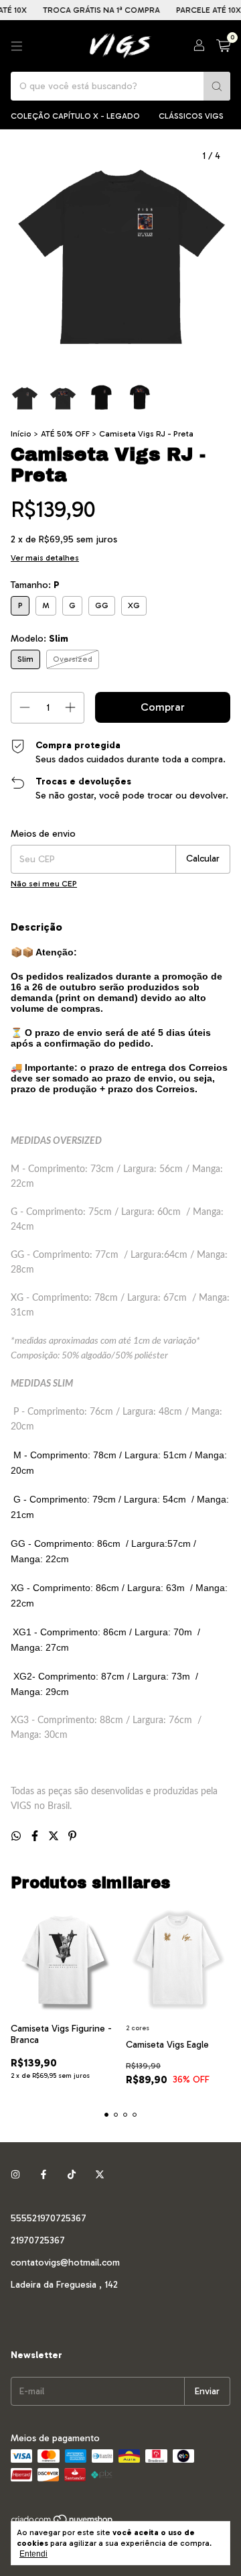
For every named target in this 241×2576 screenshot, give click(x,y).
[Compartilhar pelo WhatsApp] (17, 1836)
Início (21, 434)
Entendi (33, 2554)
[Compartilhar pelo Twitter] (55, 1836)
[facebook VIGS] (44, 2175)
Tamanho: (35, 585)
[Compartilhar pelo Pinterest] (72, 1836)
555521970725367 (49, 2218)
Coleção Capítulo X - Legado (75, 116)
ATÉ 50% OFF (65, 434)
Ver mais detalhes (45, 558)
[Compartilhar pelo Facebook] (36, 1836)
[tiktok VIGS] (72, 2175)
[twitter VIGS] (100, 2175)
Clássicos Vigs (191, 116)
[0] (223, 46)
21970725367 (38, 2240)
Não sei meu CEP (44, 884)
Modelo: (39, 639)
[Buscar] (217, 86)
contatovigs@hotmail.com (65, 2263)
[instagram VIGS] (15, 2175)
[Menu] (17, 46)
